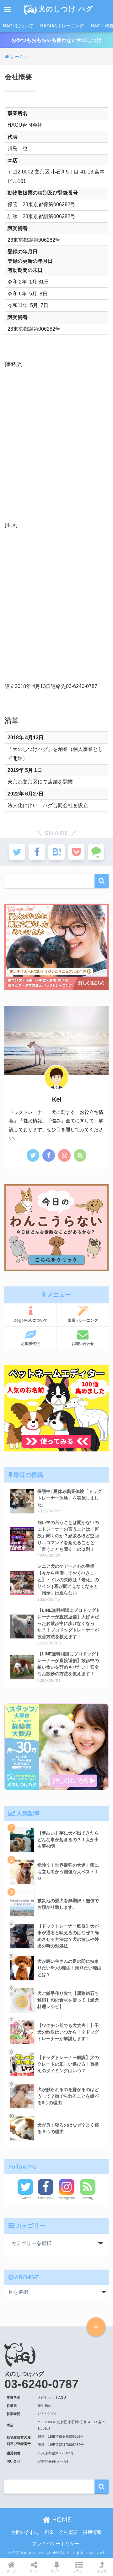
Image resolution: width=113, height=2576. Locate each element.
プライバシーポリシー (56, 2544)
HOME (61, 2520)
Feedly (88, 2198)
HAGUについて (18, 26)
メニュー (79, 2571)
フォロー (56, 2571)
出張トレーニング (83, 1320)
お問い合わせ (83, 1343)
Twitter (25, 2198)
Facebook (46, 2198)
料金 (49, 2532)
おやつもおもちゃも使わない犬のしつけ (56, 40)
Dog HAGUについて (31, 1320)
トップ (102, 2571)
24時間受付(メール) (53, 2461)
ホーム (11, 2571)
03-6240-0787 (41, 2384)
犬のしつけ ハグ (66, 9)
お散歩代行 (30, 1343)
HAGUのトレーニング (62, 26)
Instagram (67, 2198)
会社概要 (68, 2532)
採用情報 (92, 2532)
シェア (34, 2571)
